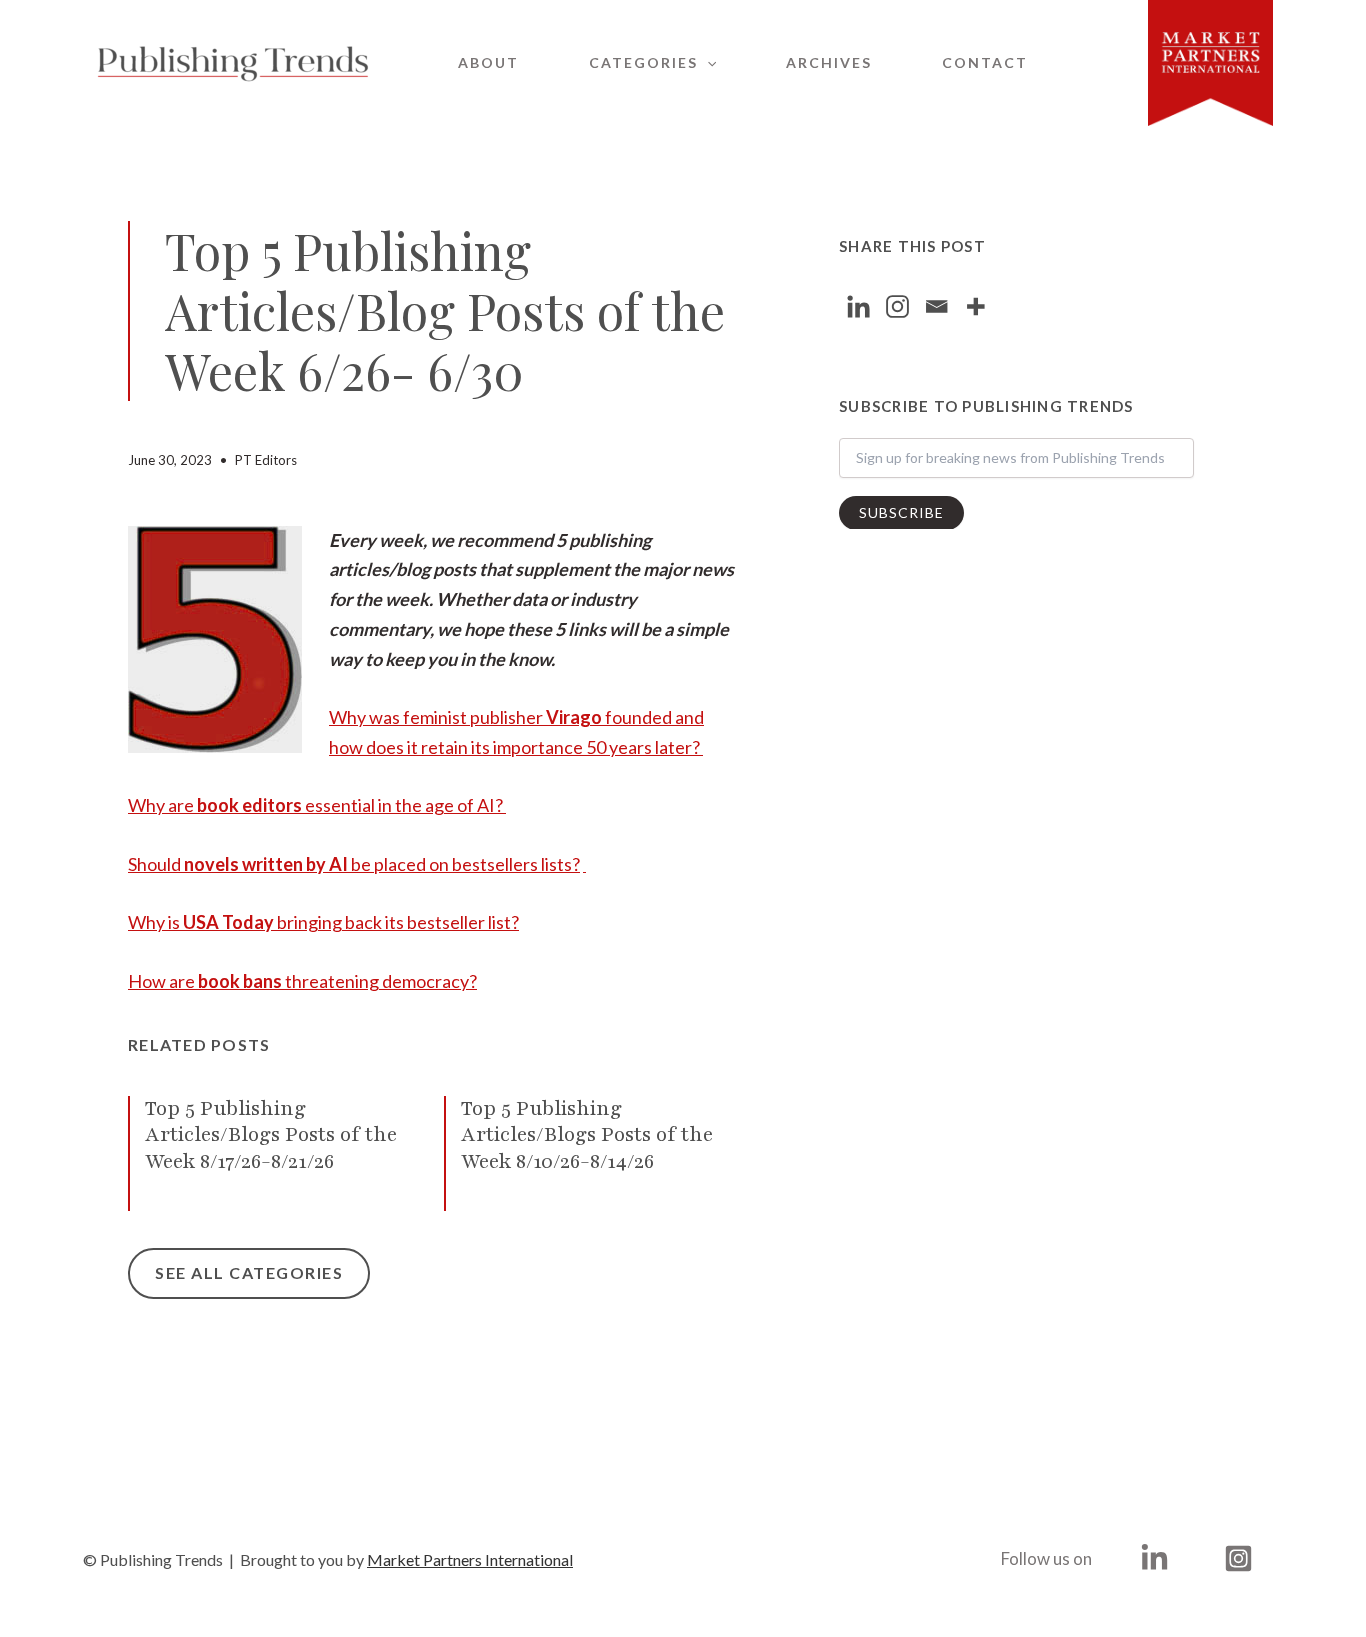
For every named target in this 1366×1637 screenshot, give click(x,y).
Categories (643, 62)
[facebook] (1157, 1558)
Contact (985, 62)
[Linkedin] (858, 306)
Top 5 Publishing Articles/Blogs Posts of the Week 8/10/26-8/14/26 (587, 1135)
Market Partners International (470, 1559)
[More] (975, 306)
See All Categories (249, 1272)
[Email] (936, 306)
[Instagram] (897, 306)
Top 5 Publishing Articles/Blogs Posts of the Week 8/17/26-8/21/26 (271, 1135)
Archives (829, 62)
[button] (707, 63)
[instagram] (1241, 1558)
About (488, 62)
